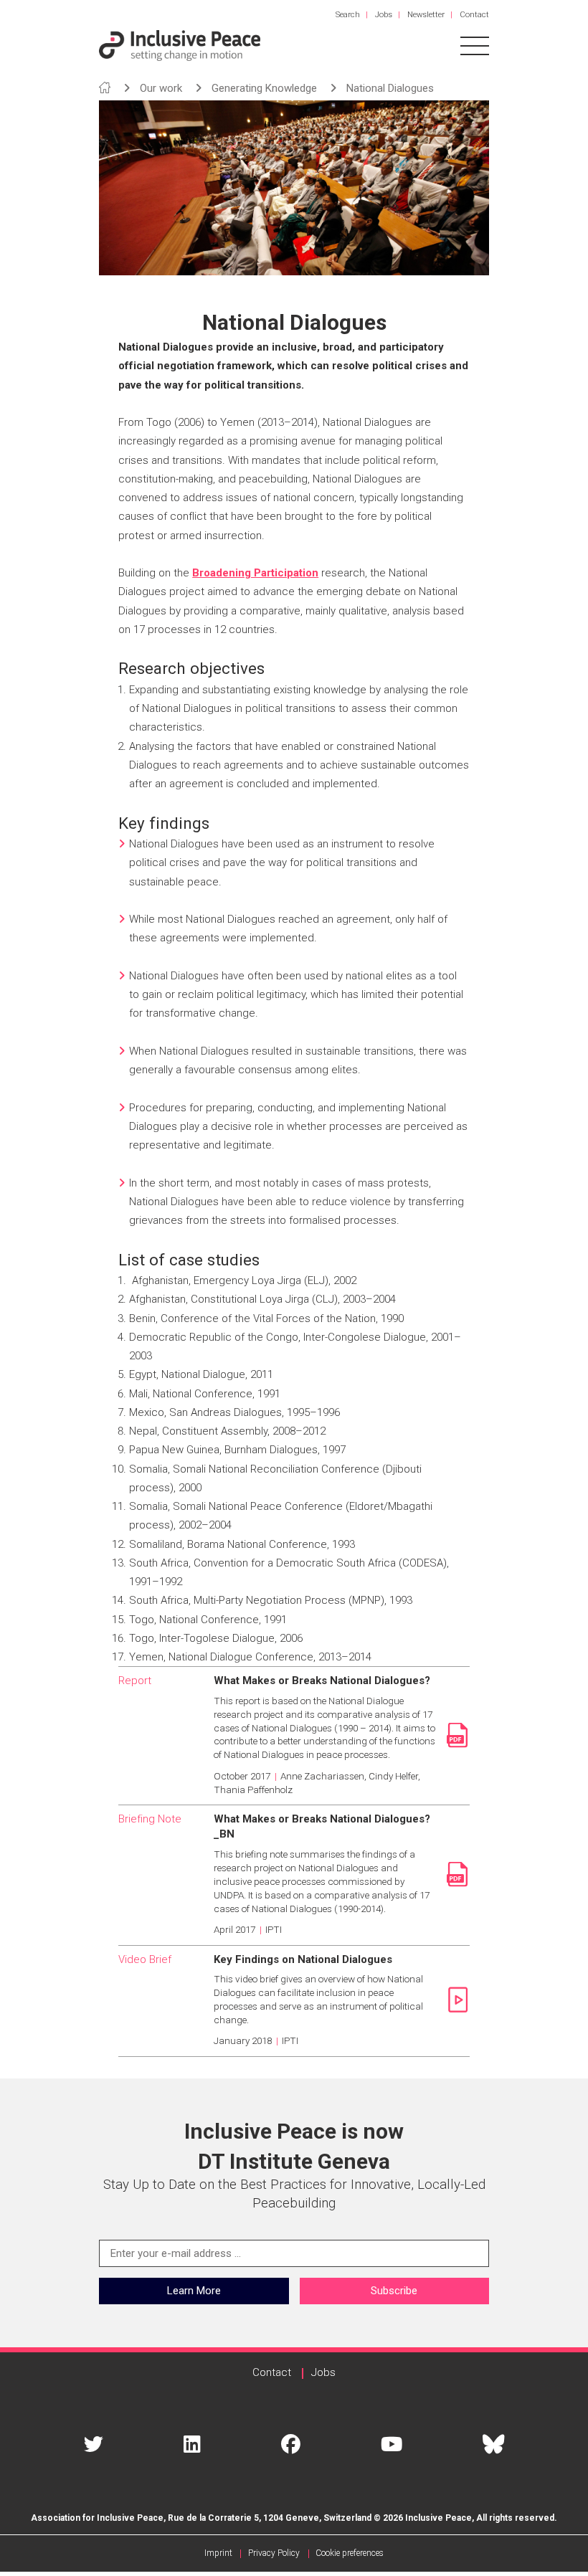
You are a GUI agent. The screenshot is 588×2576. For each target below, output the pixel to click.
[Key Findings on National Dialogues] (454, 2000)
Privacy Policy (274, 2553)
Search (348, 15)
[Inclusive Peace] (180, 45)
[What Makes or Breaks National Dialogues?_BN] (454, 1874)
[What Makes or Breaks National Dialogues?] (454, 1735)
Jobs (384, 15)
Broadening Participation (255, 573)
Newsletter (426, 15)
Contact (474, 15)
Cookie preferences (350, 2553)
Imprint (218, 2553)
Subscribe (394, 2291)
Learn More (194, 2291)
